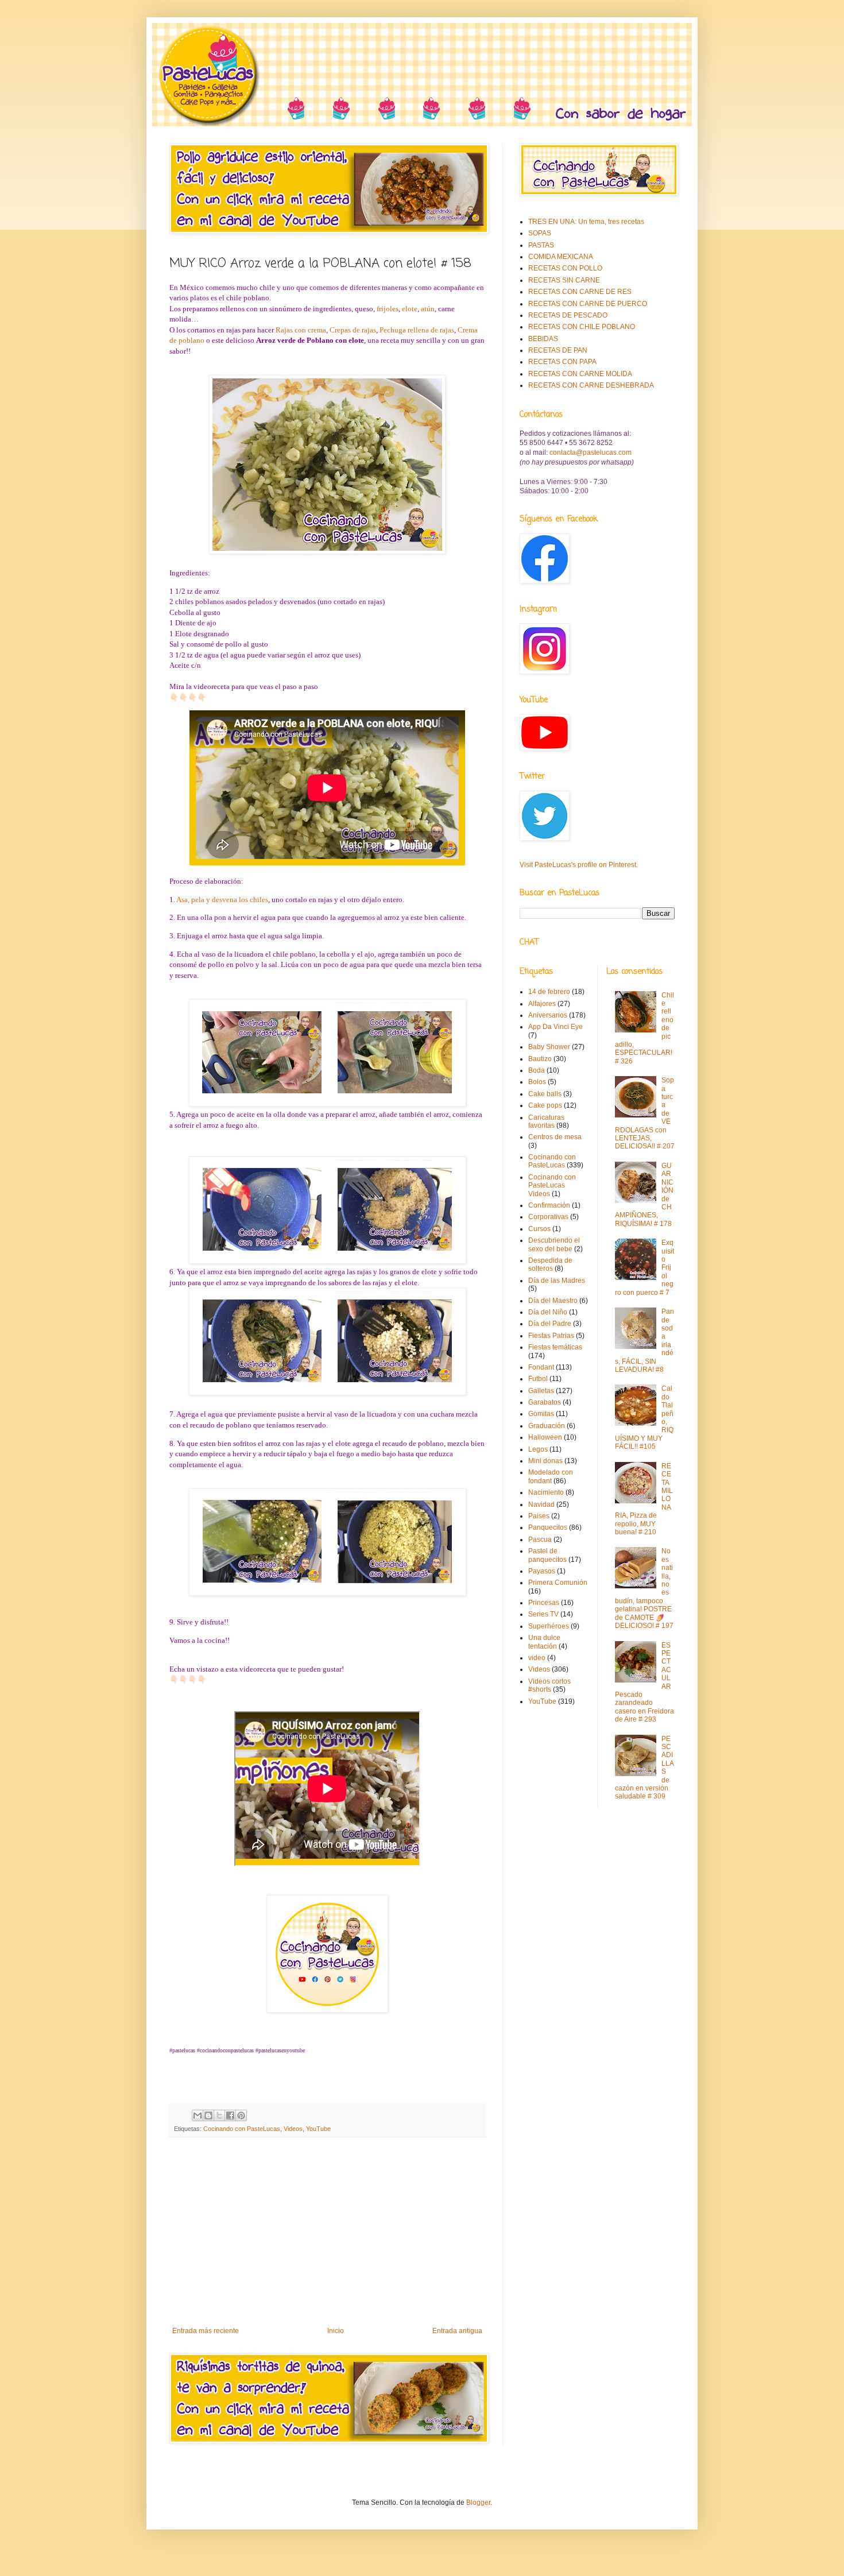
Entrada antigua (457, 2331)
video (537, 1658)
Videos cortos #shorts (549, 1685)
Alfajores (542, 1004)
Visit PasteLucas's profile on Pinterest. (579, 865)
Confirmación (549, 1205)
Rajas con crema (301, 330)
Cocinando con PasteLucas (242, 2129)
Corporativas (548, 1217)
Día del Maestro (553, 1301)
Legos (538, 1449)
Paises (539, 1516)
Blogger (478, 2502)
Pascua (540, 1540)
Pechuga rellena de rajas (417, 330)
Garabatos (545, 1402)
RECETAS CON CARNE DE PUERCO (588, 304)
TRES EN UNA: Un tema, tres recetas (586, 222)
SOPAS (540, 233)
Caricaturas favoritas (546, 1121)
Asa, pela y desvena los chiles (222, 900)
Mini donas (545, 1461)
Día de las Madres (557, 1281)
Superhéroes (549, 1626)
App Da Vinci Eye (555, 1027)
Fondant (541, 1367)
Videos (293, 2129)
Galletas (541, 1391)
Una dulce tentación (544, 1642)
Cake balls (545, 1094)
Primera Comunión (558, 1583)
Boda (537, 1070)
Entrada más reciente (206, 2331)
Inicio (336, 2331)
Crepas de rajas (353, 330)
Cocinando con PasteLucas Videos (552, 1185)
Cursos (539, 1229)
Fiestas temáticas (555, 1347)
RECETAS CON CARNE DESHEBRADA (591, 385)
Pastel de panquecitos (547, 1555)
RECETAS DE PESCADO (568, 315)
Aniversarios (548, 1015)
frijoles (388, 309)
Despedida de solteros (550, 1264)
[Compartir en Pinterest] (241, 2115)
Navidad (541, 1504)
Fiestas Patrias (551, 1336)
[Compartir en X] (219, 2115)
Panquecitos (548, 1527)
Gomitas (541, 1414)
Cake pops (545, 1105)
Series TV (543, 1614)
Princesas (544, 1603)
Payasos (542, 1571)
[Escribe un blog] (208, 2115)
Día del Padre (550, 1324)
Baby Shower (549, 1047)
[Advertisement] (327, 2232)
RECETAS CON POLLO (565, 268)
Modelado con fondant (551, 1476)
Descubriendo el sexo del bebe (554, 1244)
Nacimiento (546, 1492)
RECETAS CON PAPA (562, 362)
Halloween (545, 1437)
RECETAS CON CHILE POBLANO (582, 327)
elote (410, 309)
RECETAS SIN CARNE (564, 280)
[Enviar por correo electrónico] (198, 2115)
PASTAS (541, 245)
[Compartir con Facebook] (230, 2115)
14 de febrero (549, 992)
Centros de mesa (555, 1137)
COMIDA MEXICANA (561, 257)
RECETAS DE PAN (558, 350)
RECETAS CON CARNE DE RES (580, 292)
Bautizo (540, 1059)
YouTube (318, 2129)
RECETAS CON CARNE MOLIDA (580, 374)
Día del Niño (548, 1312)
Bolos (537, 1082)
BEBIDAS (543, 339)
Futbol (538, 1379)
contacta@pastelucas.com (591, 452)
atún (428, 309)
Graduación (547, 1426)
